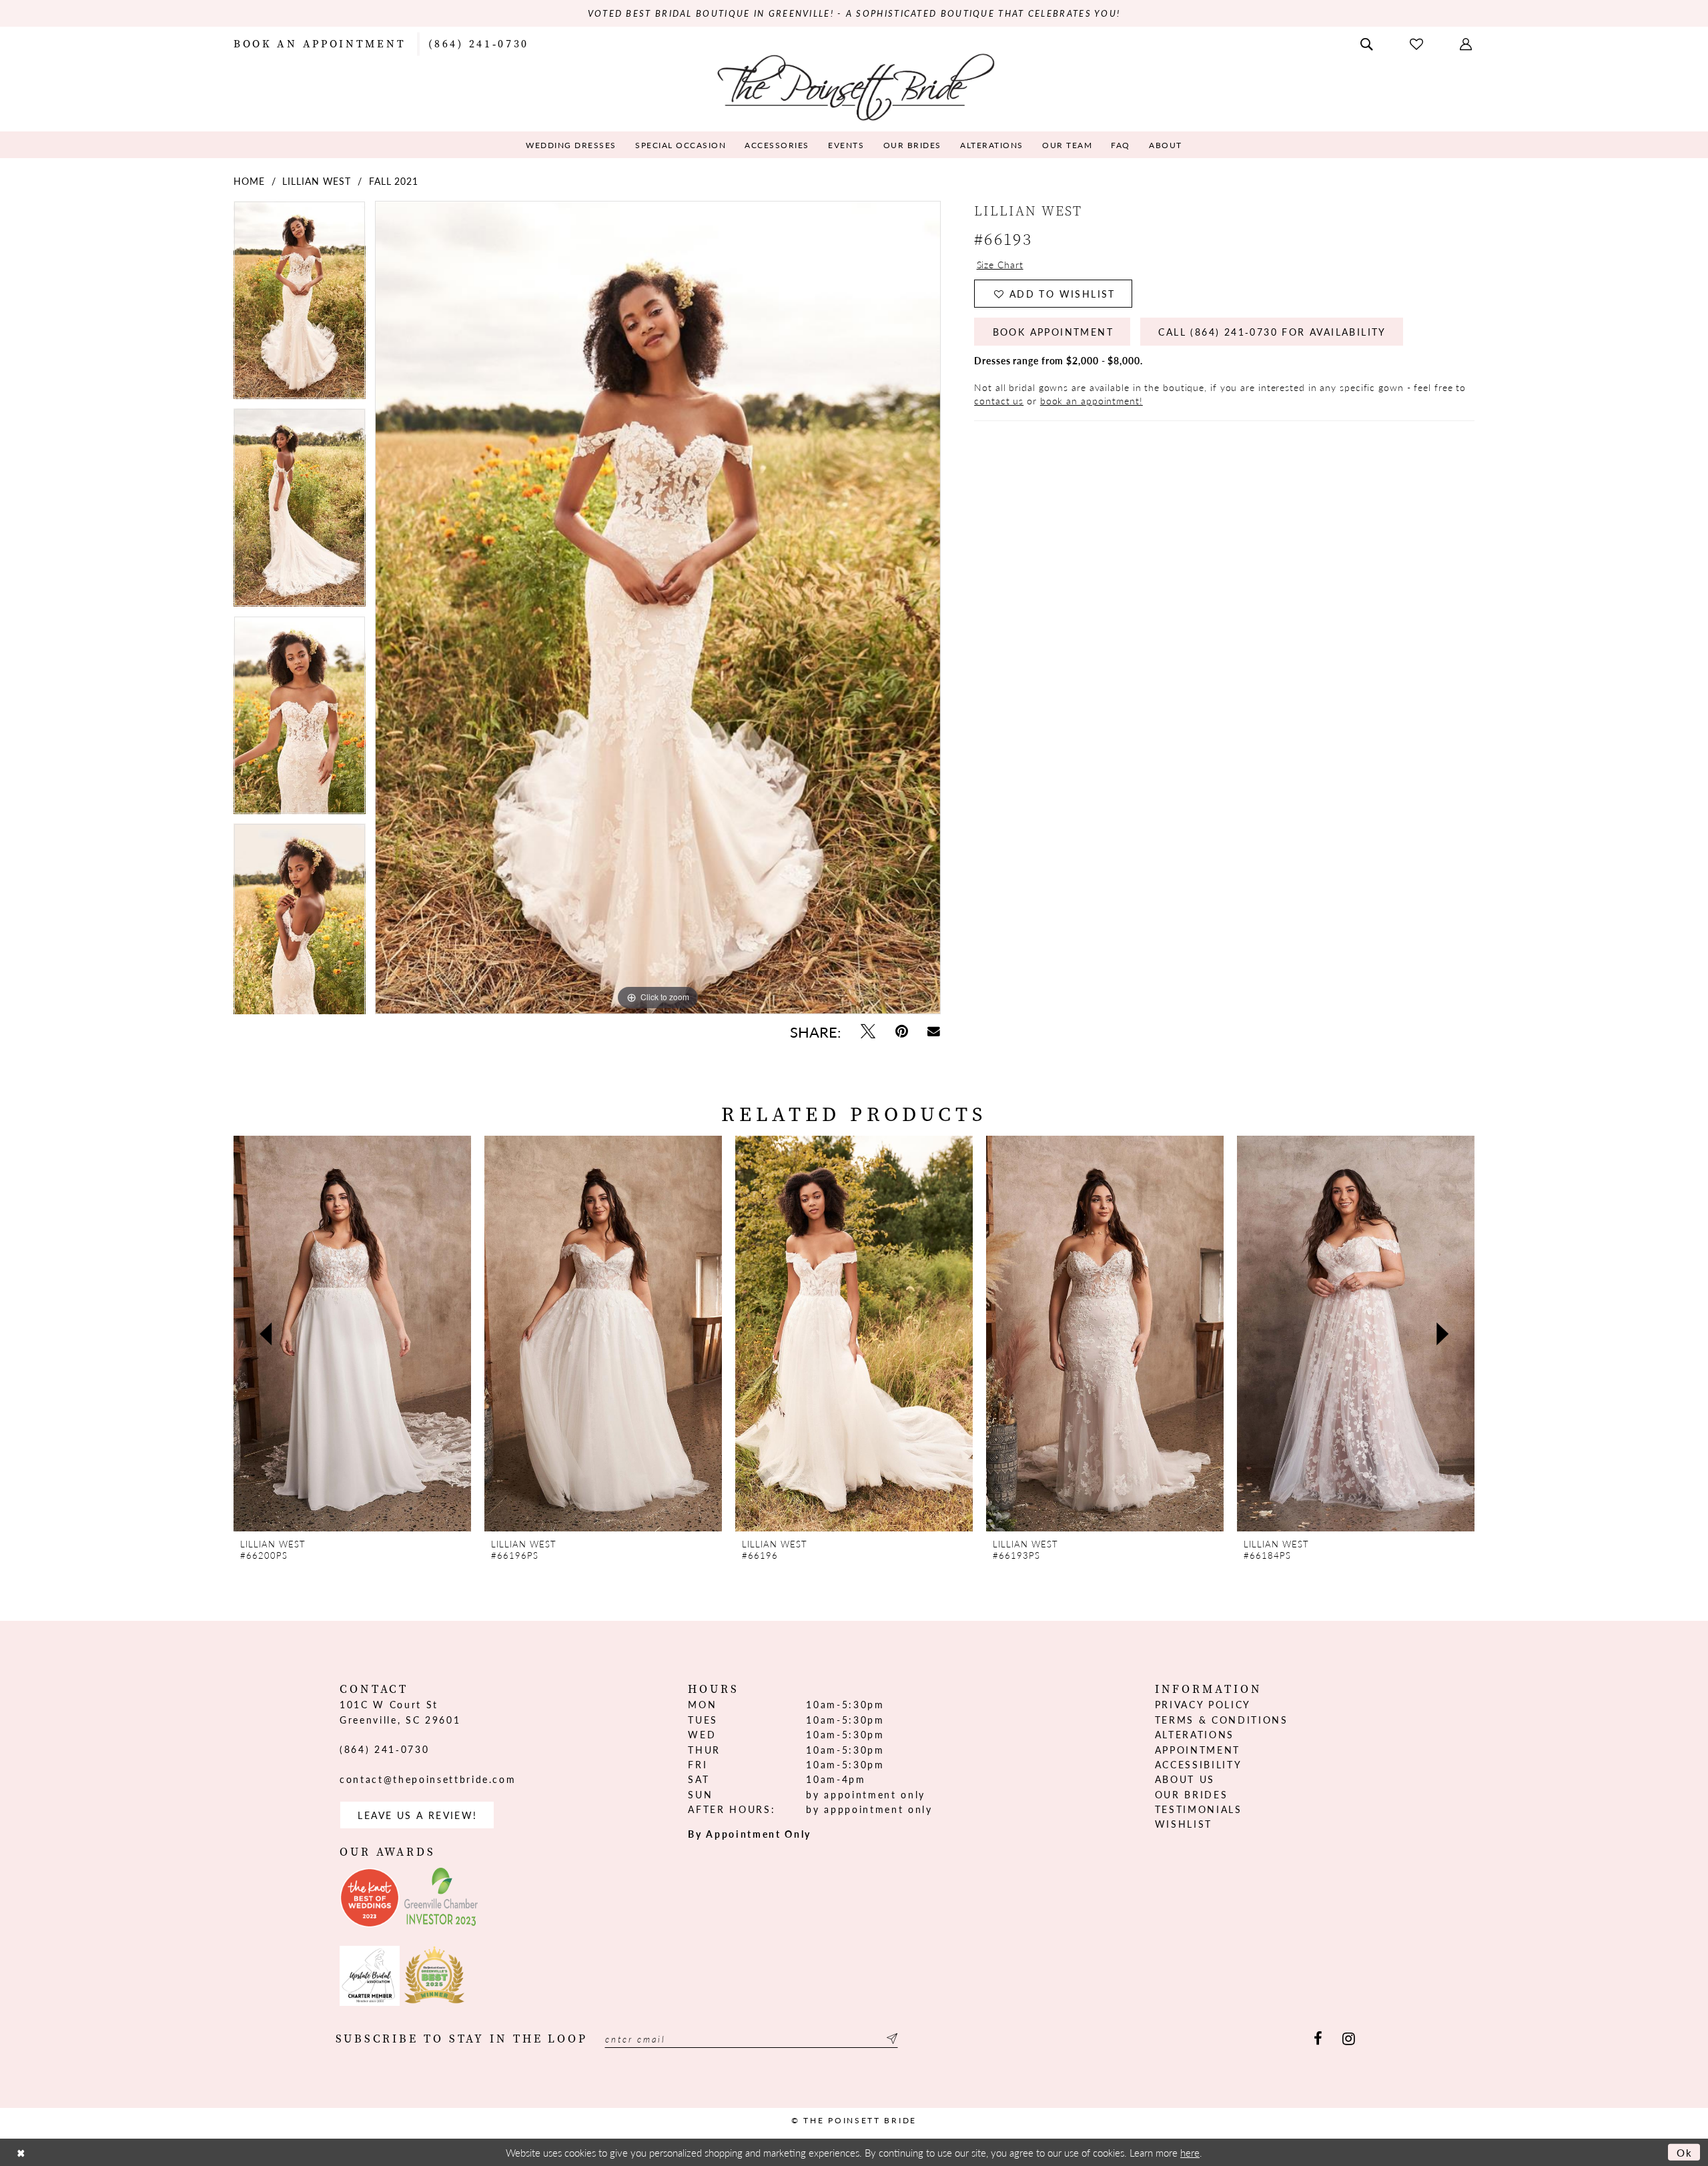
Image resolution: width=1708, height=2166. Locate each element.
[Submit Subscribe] (890, 2039)
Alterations (1195, 1734)
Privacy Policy (1203, 1704)
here (1190, 2152)
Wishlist (1184, 1824)
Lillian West (317, 181)
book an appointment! (1092, 400)
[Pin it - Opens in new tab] (902, 1031)
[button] (1467, 43)
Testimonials (1199, 1809)
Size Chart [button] (1000, 264)
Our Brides (1192, 1794)
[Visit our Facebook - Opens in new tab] (1318, 2039)
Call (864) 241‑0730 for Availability (1272, 332)
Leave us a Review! (417, 1815)
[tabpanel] (300, 305)
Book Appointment (1053, 332)
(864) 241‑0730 (384, 1749)
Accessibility (1199, 1764)
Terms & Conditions (1222, 1720)
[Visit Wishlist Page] (1418, 43)
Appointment (1198, 1750)
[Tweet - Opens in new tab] (868, 1031)
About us (1185, 1779)
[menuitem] (320, 43)
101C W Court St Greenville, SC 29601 (400, 1712)
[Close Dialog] (21, 2152)
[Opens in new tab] (370, 1898)
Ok (1685, 2152)
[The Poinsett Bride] (854, 86)
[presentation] (352, 1334)
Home (249, 181)
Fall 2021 (394, 181)
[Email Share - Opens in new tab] (934, 1031)
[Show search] (1368, 43)
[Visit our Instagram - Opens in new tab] (1349, 2039)
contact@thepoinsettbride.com (428, 1779)
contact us (999, 400)
